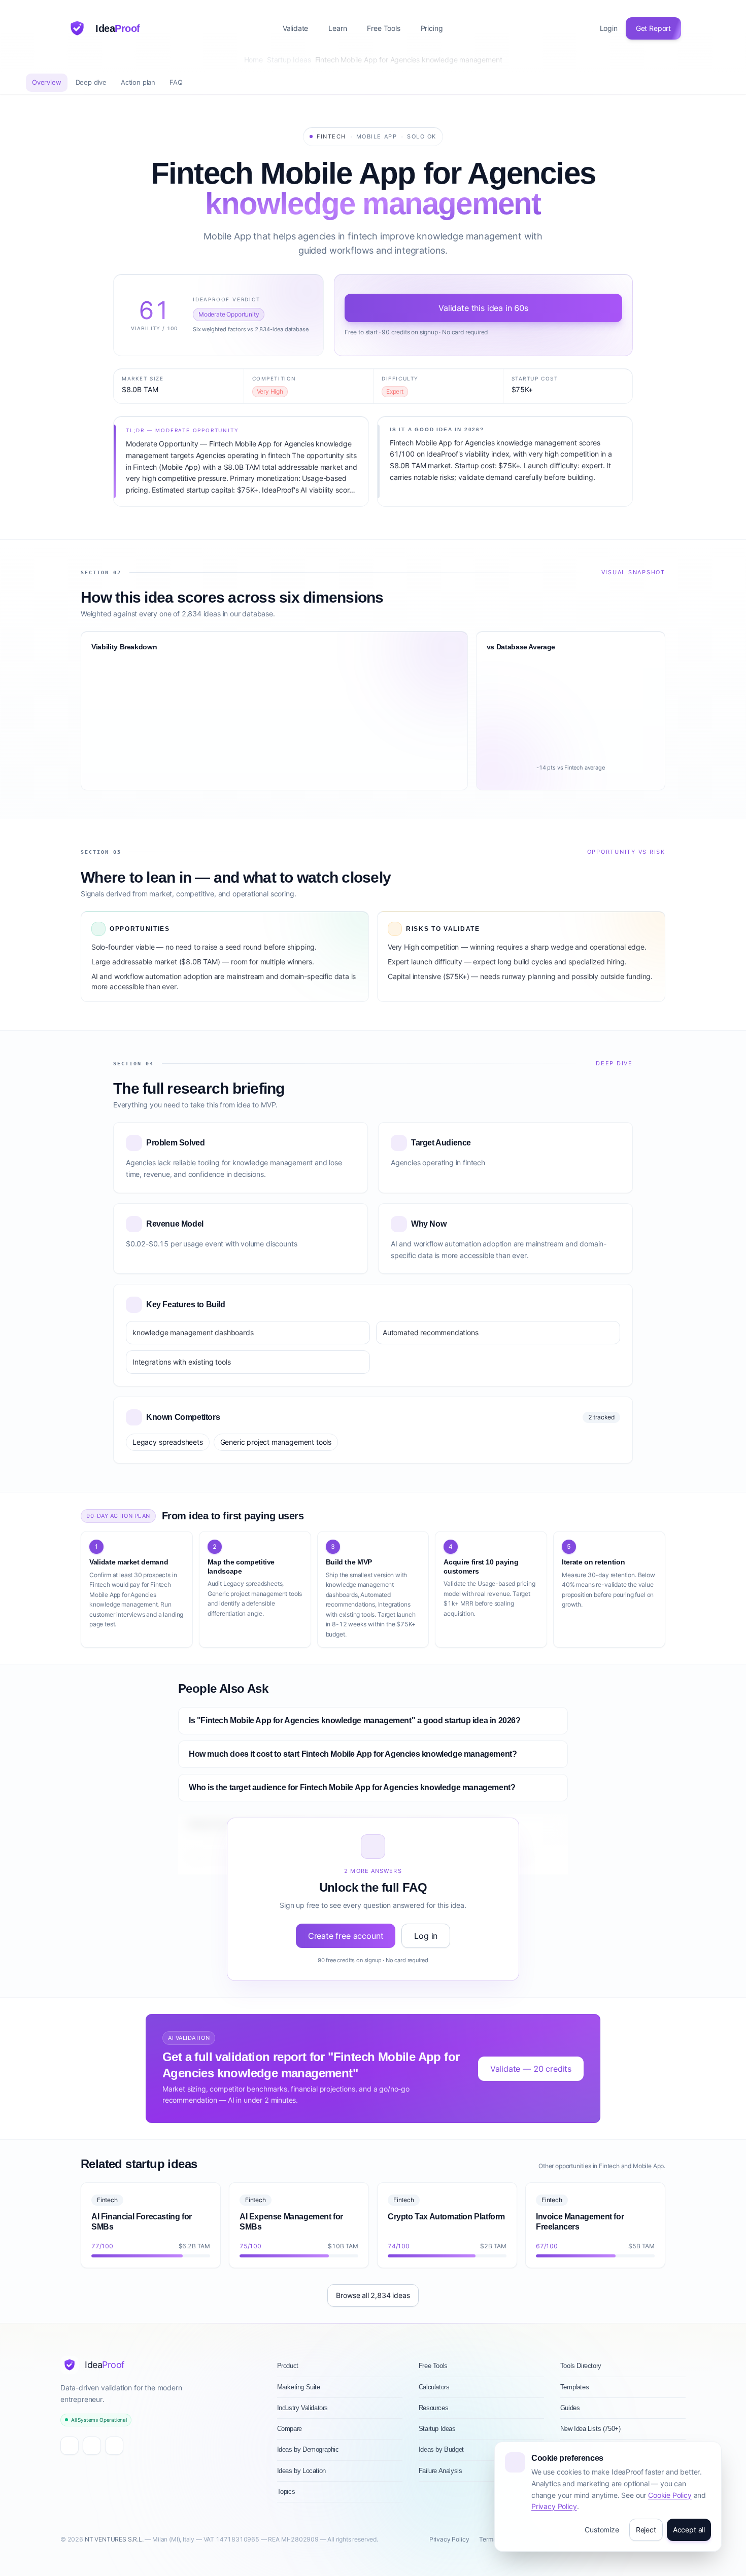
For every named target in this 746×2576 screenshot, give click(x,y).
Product (288, 2366)
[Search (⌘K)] (461, 28)
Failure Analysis (440, 2471)
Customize (602, 2530)
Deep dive (91, 82)
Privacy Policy (554, 2506)
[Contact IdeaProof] (114, 2446)
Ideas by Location (301, 2471)
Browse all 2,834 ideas (373, 2295)
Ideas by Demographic (308, 2449)
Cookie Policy (670, 2495)
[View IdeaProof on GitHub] (92, 2446)
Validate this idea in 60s (483, 308)
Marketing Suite (299, 2387)
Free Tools (383, 28)
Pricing (432, 28)
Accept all (689, 2530)
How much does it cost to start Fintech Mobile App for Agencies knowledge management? (353, 1754)
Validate (296, 28)
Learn (337, 28)
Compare (290, 2429)
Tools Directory (581, 2366)
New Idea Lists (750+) (590, 2429)
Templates (574, 2387)
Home (253, 60)
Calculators (434, 2387)
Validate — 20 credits (531, 2069)
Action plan (138, 82)
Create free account (346, 1936)
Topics (286, 2492)
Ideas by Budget (441, 2449)
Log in (426, 1936)
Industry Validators (302, 2408)
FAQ (176, 82)
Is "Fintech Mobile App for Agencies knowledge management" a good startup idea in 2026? (355, 1720)
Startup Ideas (289, 60)
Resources (433, 2408)
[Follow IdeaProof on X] (70, 2446)
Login (609, 28)
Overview (47, 82)
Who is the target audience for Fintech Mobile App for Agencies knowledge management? (352, 1787)
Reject (646, 2530)
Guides (570, 2408)
